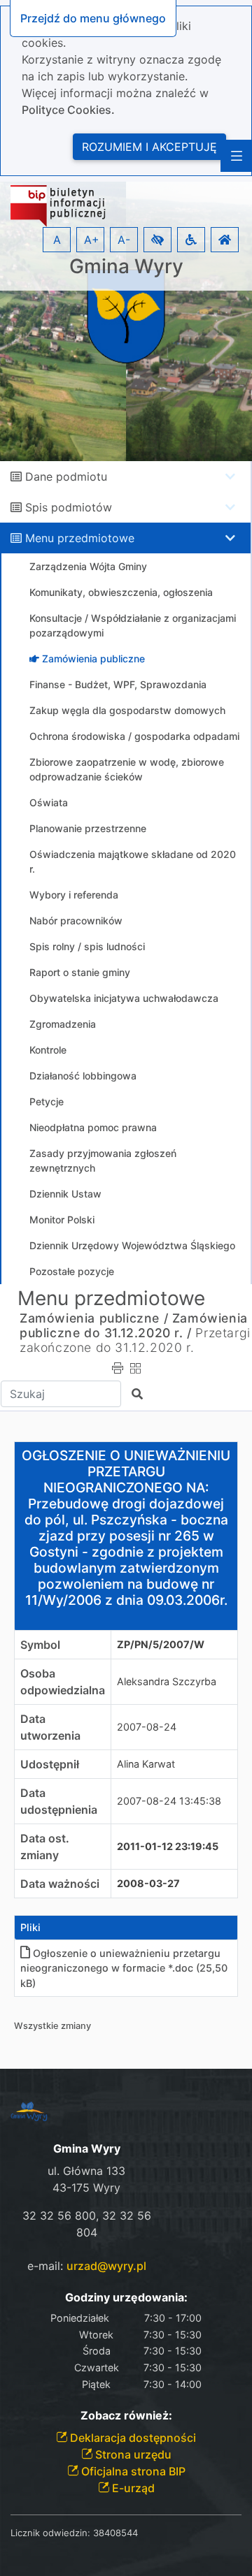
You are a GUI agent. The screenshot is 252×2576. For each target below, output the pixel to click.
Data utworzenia (50, 1727)
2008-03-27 (148, 1883)
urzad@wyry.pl (106, 2266)
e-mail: (87, 2266)
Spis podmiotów (69, 507)
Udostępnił (50, 1764)
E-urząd (132, 2488)
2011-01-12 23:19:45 (168, 1846)
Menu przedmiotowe (80, 538)
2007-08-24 (147, 1727)
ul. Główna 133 (86, 2171)
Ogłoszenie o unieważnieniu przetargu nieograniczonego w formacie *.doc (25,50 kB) (124, 1968)
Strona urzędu (132, 2454)
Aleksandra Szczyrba (167, 1681)
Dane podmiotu (66, 476)
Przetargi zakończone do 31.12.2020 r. (135, 1340)
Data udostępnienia (59, 1801)
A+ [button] (92, 240)
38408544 (115, 2533)
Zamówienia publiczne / (94, 1318)
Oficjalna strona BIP (132, 2471)
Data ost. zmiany (45, 1847)
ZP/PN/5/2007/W (161, 1644)
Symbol (40, 1645)
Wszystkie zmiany (52, 2026)
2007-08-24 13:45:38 (169, 1801)
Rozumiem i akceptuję (149, 147)
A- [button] (124, 240)
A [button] (57, 240)
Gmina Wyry (126, 267)
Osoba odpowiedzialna (63, 1682)
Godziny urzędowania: (126, 2298)
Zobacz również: (126, 2416)
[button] (157, 240)
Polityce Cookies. (68, 110)
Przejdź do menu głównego (93, 18)
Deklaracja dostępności (132, 2438)
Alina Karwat (146, 1764)
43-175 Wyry (86, 2188)
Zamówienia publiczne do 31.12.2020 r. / (134, 1325)
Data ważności (60, 1884)
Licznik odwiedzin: (50, 2533)
